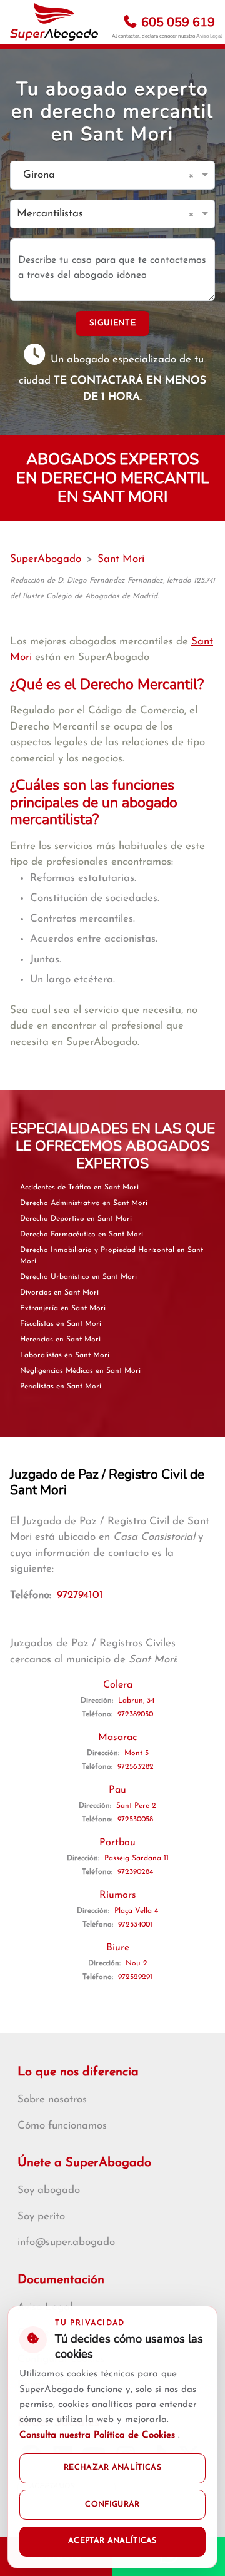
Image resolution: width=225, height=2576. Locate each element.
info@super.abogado (66, 2242)
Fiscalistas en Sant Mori (61, 1324)
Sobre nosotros (52, 2100)
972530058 (135, 1820)
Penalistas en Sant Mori (61, 1387)
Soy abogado (49, 2190)
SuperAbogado (46, 559)
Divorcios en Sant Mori (59, 1293)
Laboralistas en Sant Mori (65, 1355)
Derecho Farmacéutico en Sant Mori (82, 1235)
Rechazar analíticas (112, 2468)
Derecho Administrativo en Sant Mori (84, 1203)
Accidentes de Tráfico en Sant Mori (79, 1188)
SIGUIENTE (112, 323)
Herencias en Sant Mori (60, 1340)
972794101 (80, 1595)
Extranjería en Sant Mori (63, 1308)
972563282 (136, 1767)
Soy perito (41, 2217)
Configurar (112, 2505)
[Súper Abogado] (54, 22)
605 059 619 (177, 22)
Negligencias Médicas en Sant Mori (80, 1371)
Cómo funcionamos (62, 2126)
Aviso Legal (209, 36)
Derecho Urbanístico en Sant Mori (78, 1277)
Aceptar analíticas (112, 2541)
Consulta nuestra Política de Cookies (99, 2436)
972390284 (135, 1872)
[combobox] (100, 176)
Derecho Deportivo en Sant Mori (76, 1219)
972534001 (135, 1925)
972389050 (135, 1714)
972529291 (135, 1977)
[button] (193, 175)
